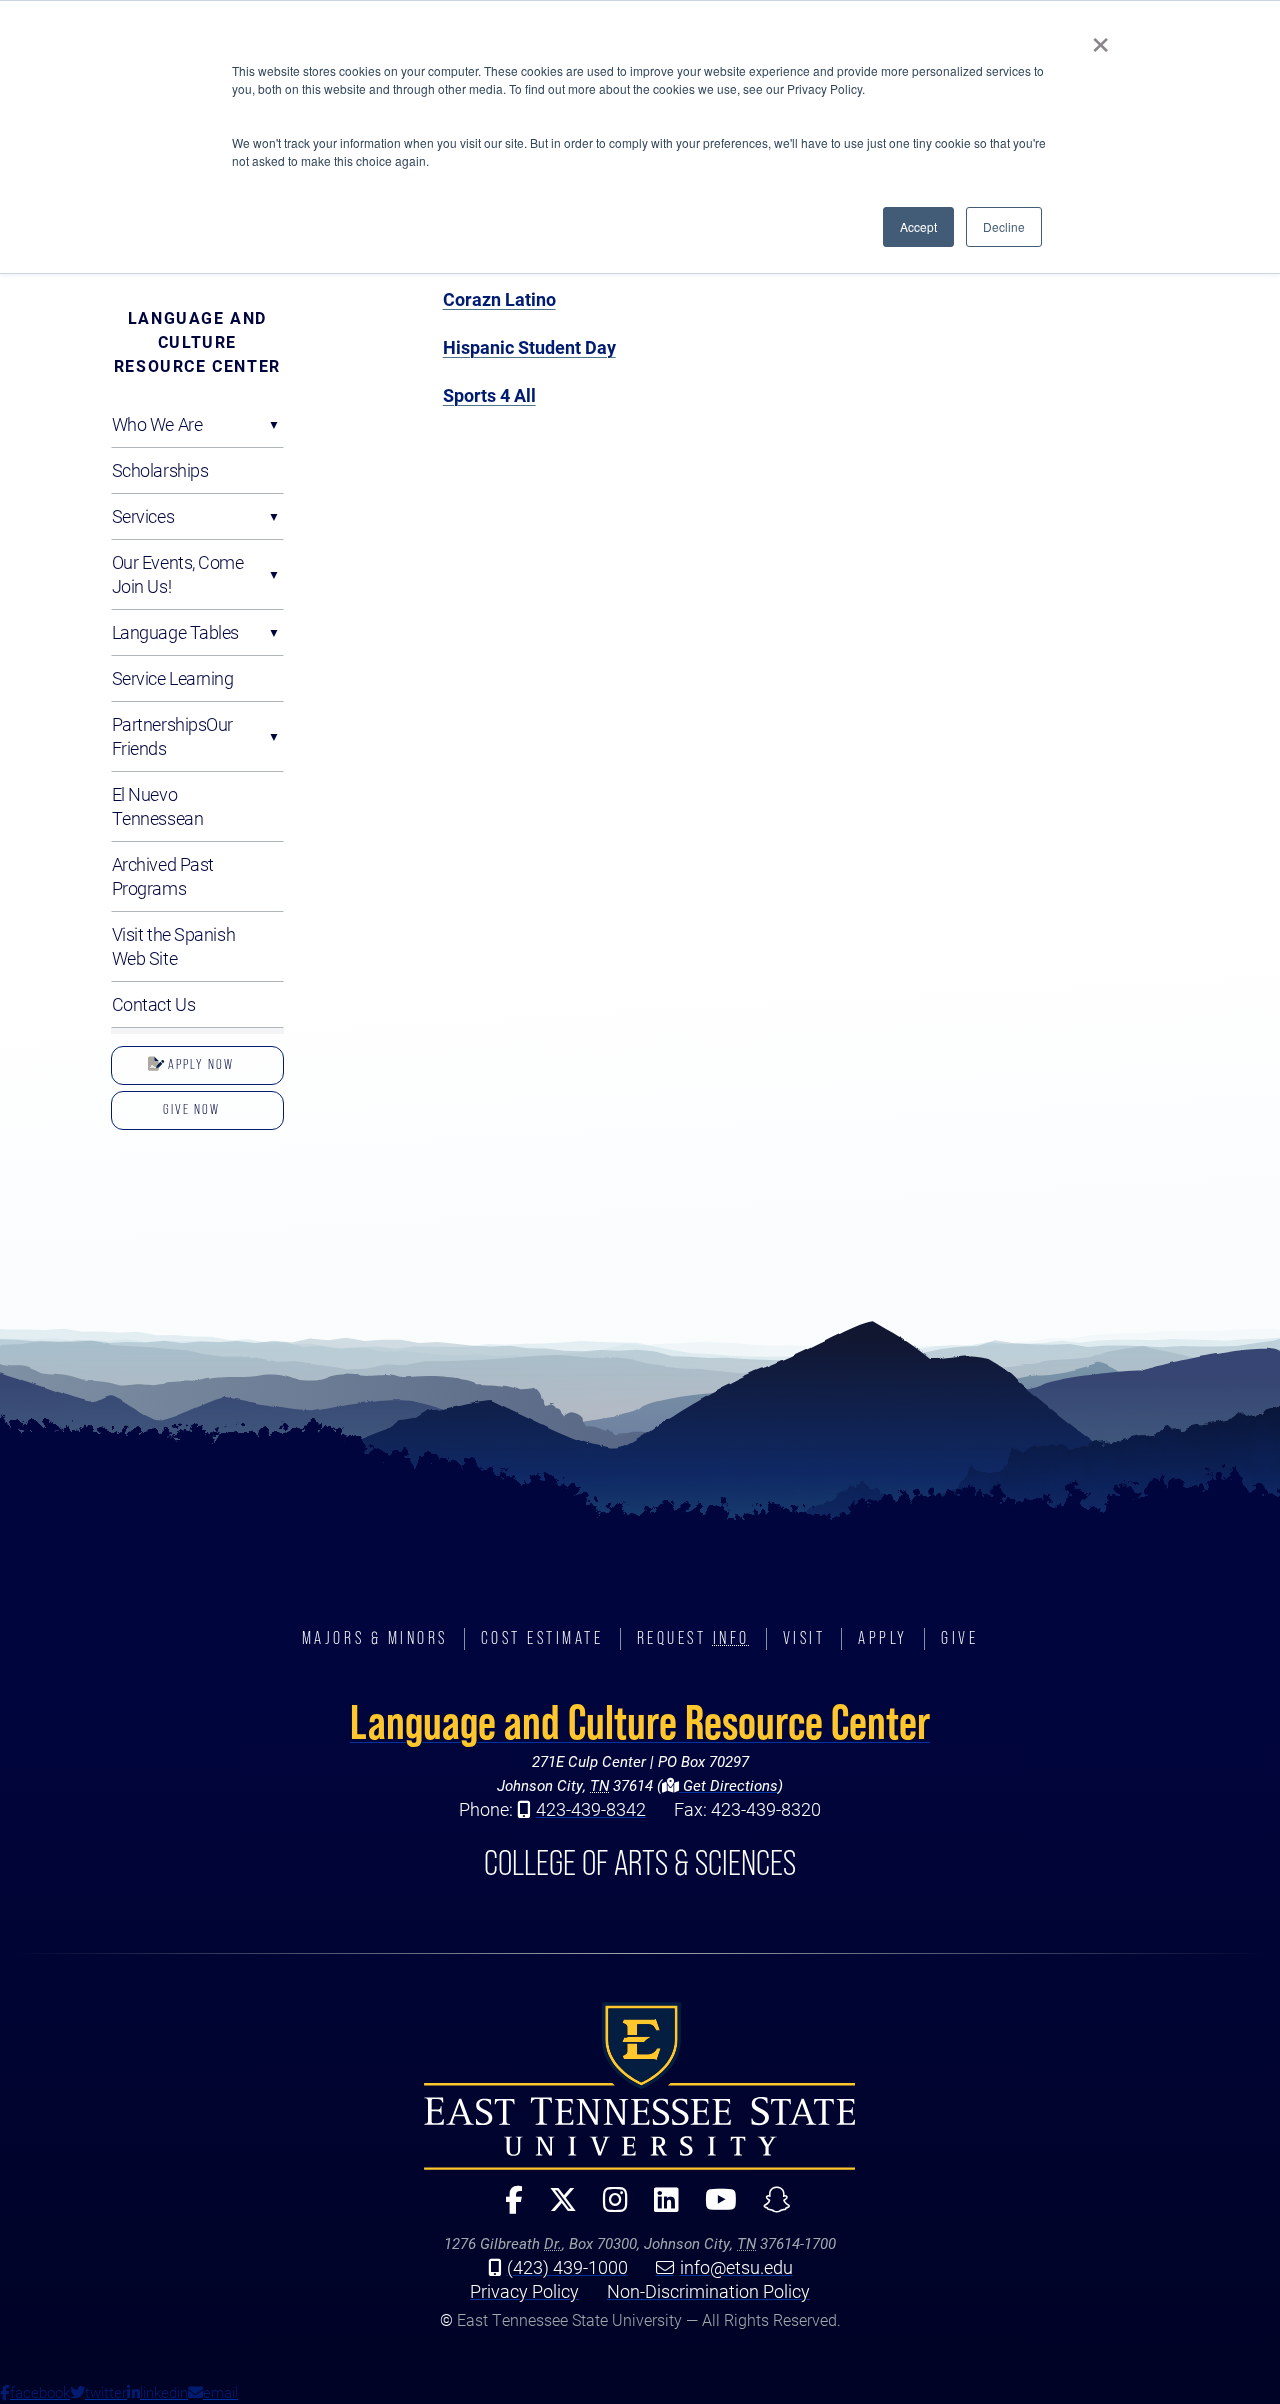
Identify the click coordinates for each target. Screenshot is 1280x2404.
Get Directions (728, 1785)
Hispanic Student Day (529, 347)
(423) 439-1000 (567, 2267)
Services (143, 516)
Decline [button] (1004, 226)
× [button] (1100, 38)
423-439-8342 (591, 1809)
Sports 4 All (489, 395)
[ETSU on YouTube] (713, 2208)
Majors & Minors (375, 1638)
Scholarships (160, 470)
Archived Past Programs (163, 876)
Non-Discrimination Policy (708, 2291)
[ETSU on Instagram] (607, 2208)
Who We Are (157, 424)
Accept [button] (918, 226)
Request (693, 1638)
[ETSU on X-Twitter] (555, 2208)
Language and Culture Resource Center (197, 341)
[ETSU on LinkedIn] (658, 2208)
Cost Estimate (542, 1638)
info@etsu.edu (736, 2267)
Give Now (191, 1109)
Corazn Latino (499, 299)
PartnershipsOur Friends (172, 736)
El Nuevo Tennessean (158, 806)
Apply (883, 1638)
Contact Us (154, 1004)
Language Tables (175, 632)
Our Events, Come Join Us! (178, 574)
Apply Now (199, 1064)
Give (959, 1638)
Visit (804, 1638)
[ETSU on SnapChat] (769, 2208)
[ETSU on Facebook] (506, 2208)
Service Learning (173, 678)
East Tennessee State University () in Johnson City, (640, 2086)
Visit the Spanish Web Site (174, 946)
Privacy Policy (524, 2291)
